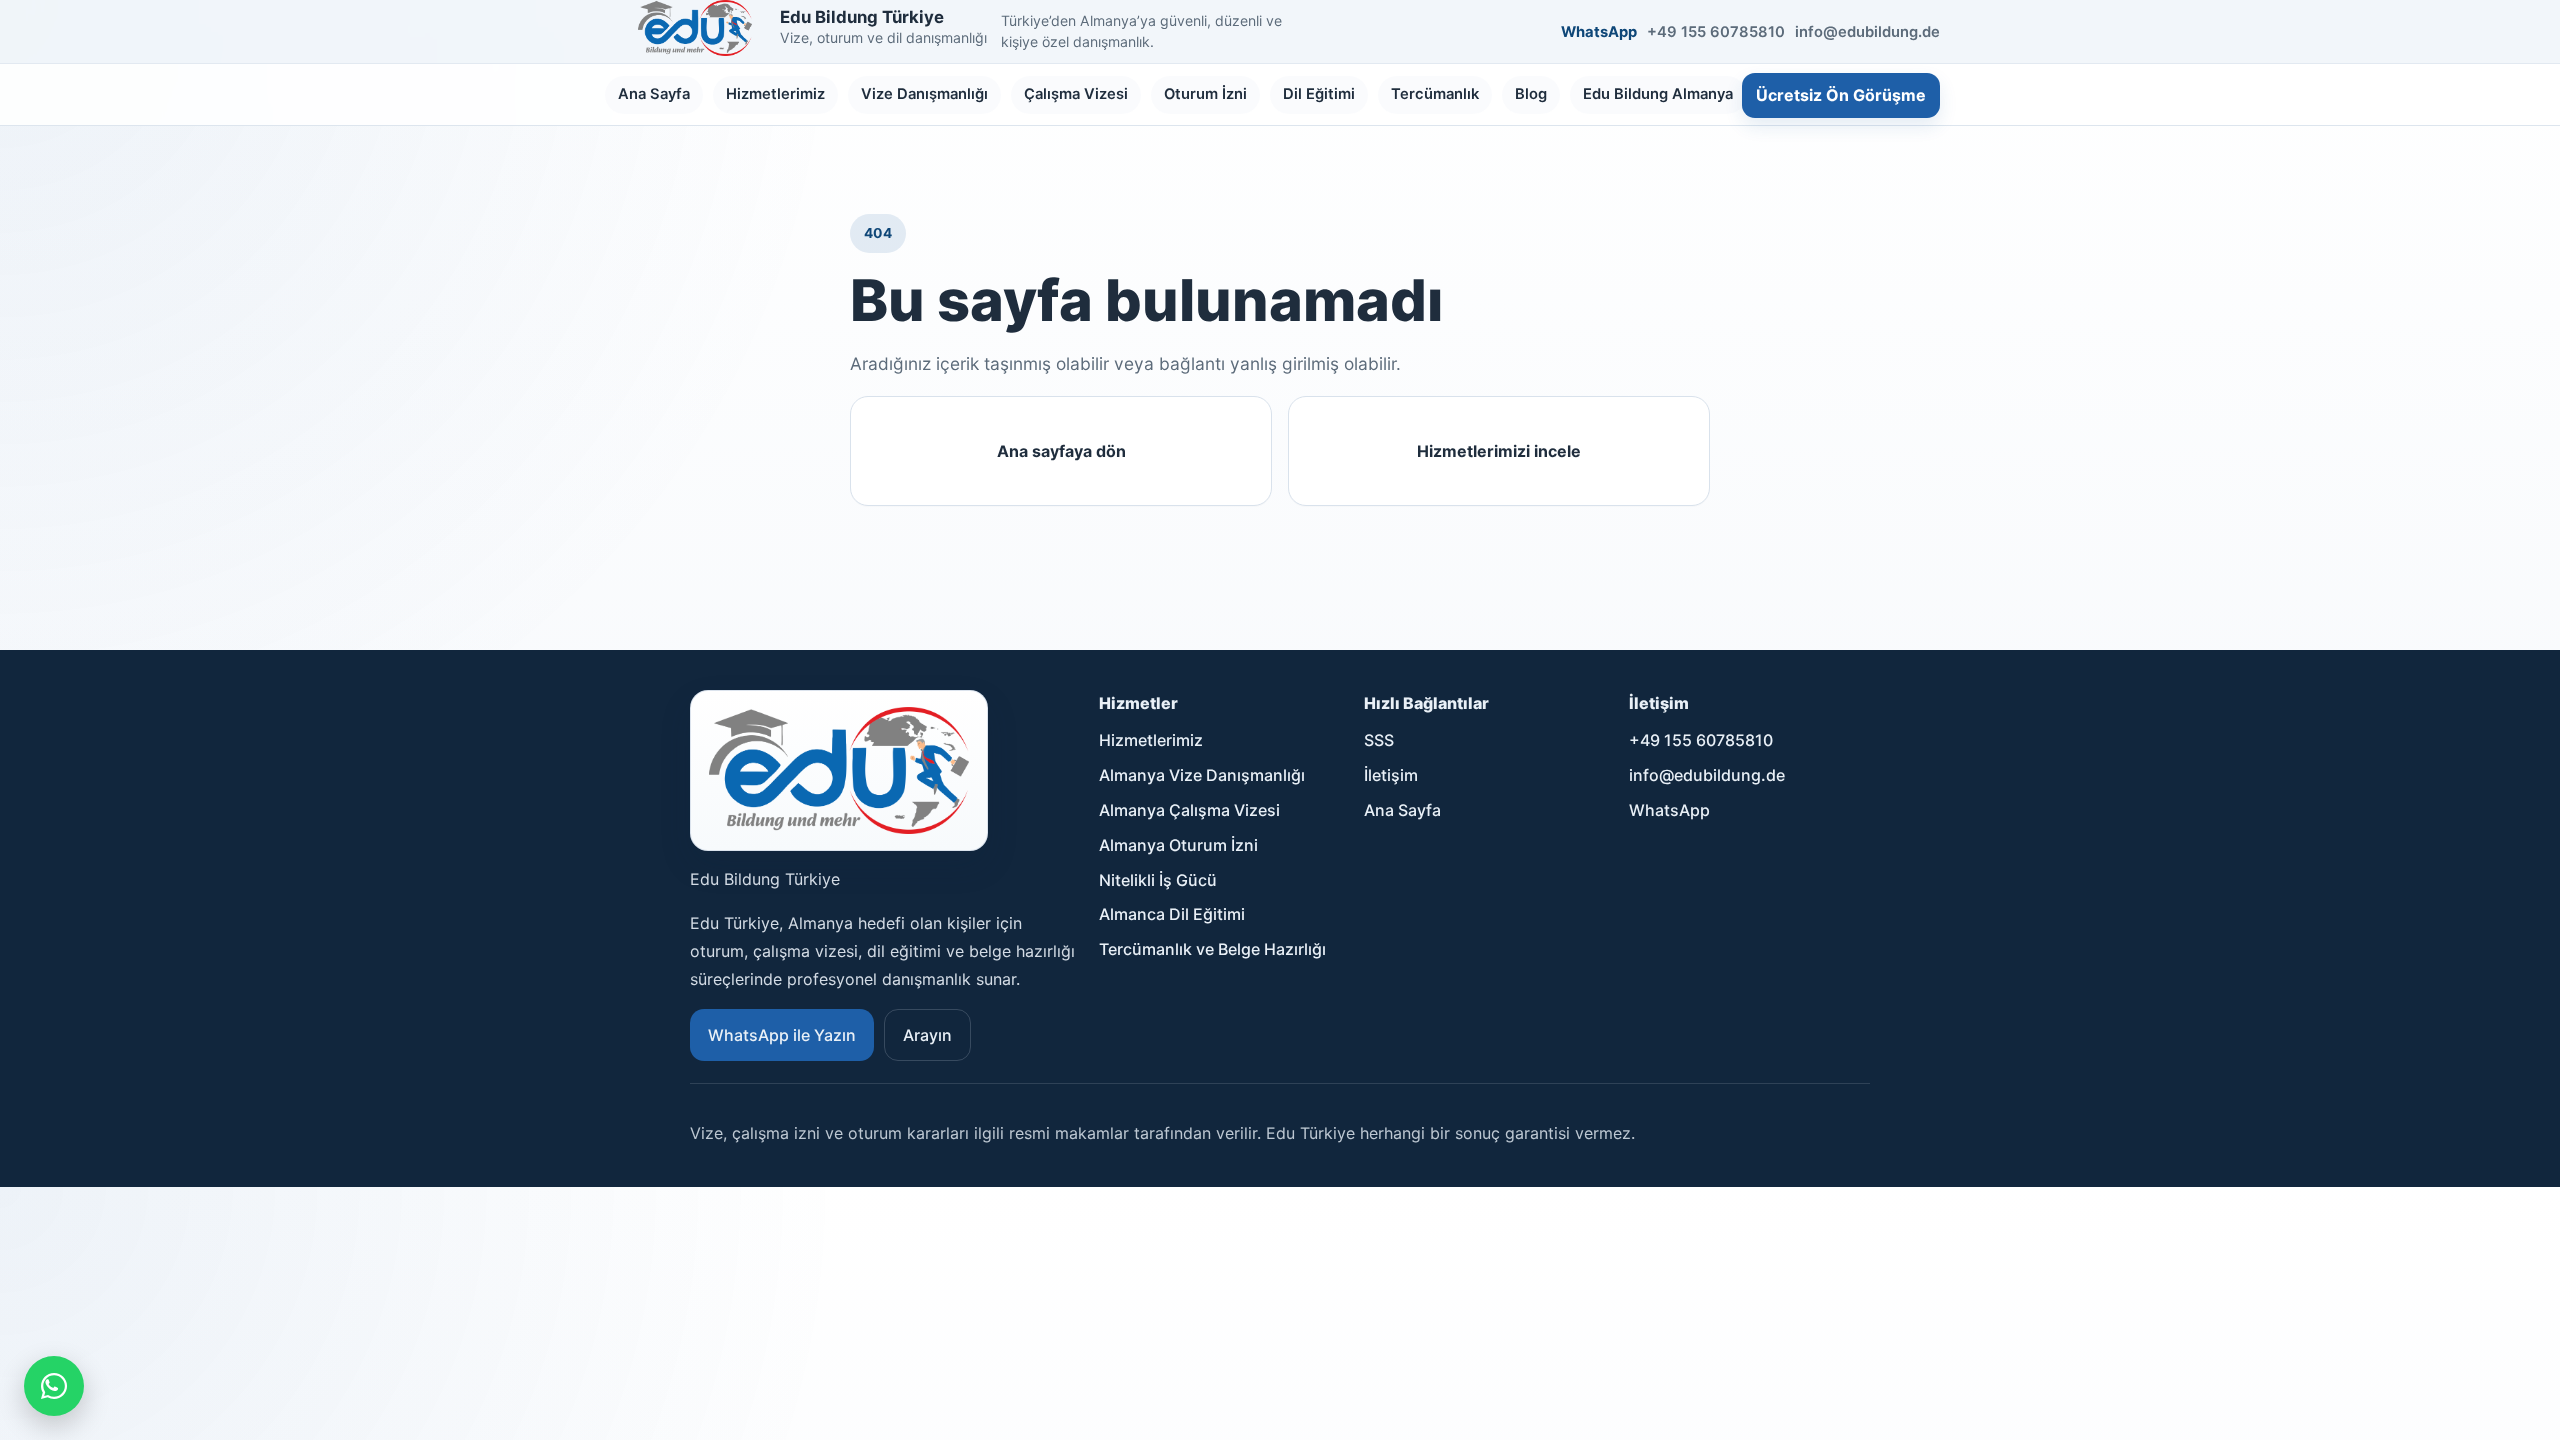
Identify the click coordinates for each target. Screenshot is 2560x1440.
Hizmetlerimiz (775, 94)
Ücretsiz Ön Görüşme (1841, 95)
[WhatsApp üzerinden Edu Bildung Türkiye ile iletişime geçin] (54, 1386)
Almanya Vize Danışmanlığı (1202, 775)
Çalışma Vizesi (1076, 94)
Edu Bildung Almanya (1658, 94)
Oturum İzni (1205, 94)
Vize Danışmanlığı (924, 94)
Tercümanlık (1435, 94)
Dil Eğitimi (1319, 94)
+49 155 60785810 (1716, 32)
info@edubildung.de (1867, 32)
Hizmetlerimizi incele (1499, 451)
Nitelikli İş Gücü (1158, 880)
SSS (1379, 740)
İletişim (1391, 775)
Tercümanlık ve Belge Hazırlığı (1212, 949)
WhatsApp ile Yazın (782, 1035)
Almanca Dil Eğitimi (1172, 914)
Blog (1531, 94)
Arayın (927, 1035)
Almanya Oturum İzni (1178, 845)
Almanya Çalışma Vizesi (1189, 810)
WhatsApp (1599, 32)
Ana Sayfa (654, 94)
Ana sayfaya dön (1061, 451)
